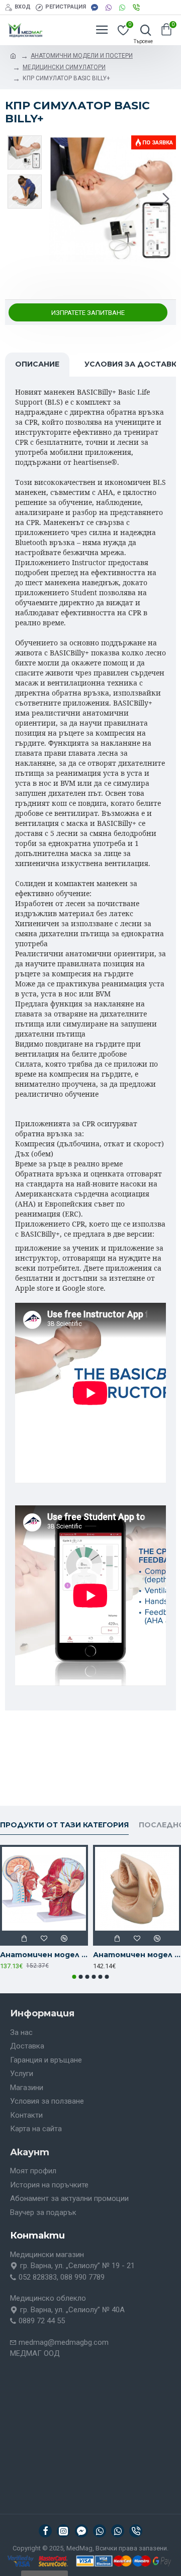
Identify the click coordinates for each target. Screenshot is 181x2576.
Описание (37, 364)
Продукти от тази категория (64, 1825)
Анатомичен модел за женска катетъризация (137, 1955)
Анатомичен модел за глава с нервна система (44, 1955)
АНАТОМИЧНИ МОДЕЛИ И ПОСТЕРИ (82, 56)
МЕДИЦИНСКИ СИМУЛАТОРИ (64, 67)
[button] (59, 199)
